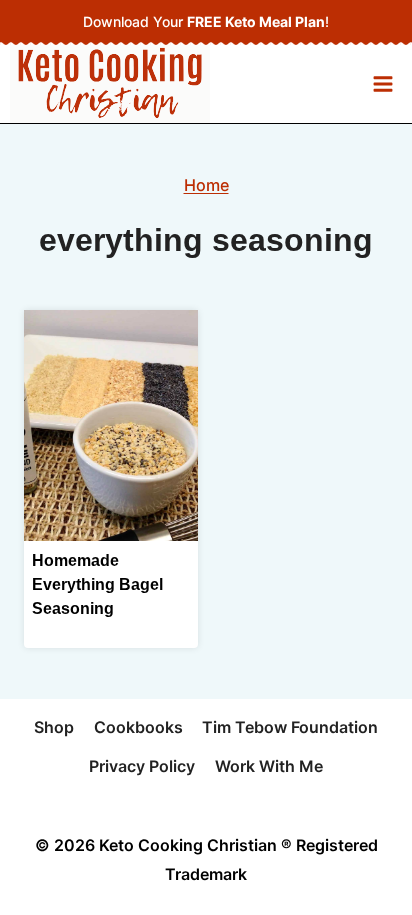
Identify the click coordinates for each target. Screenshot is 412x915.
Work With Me (269, 766)
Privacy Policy (142, 766)
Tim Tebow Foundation (290, 727)
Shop (54, 727)
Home (206, 185)
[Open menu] (382, 83)
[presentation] (111, 425)
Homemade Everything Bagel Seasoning (97, 584)
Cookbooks (138, 727)
